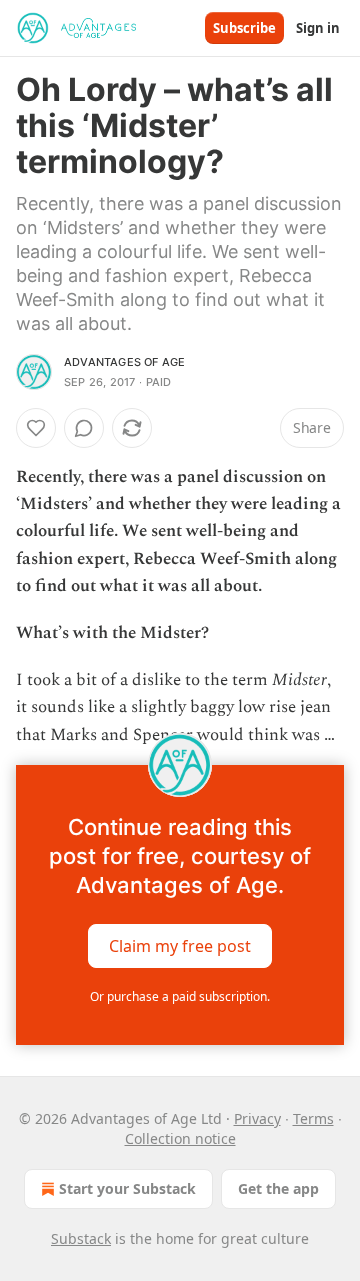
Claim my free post (180, 945)
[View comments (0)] (84, 428)
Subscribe (244, 28)
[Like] (36, 428)
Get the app (278, 1188)
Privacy (257, 1118)
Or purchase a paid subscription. (180, 996)
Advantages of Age (124, 362)
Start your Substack (127, 1188)
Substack (81, 1238)
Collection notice (180, 1138)
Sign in (318, 28)
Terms (313, 1118)
